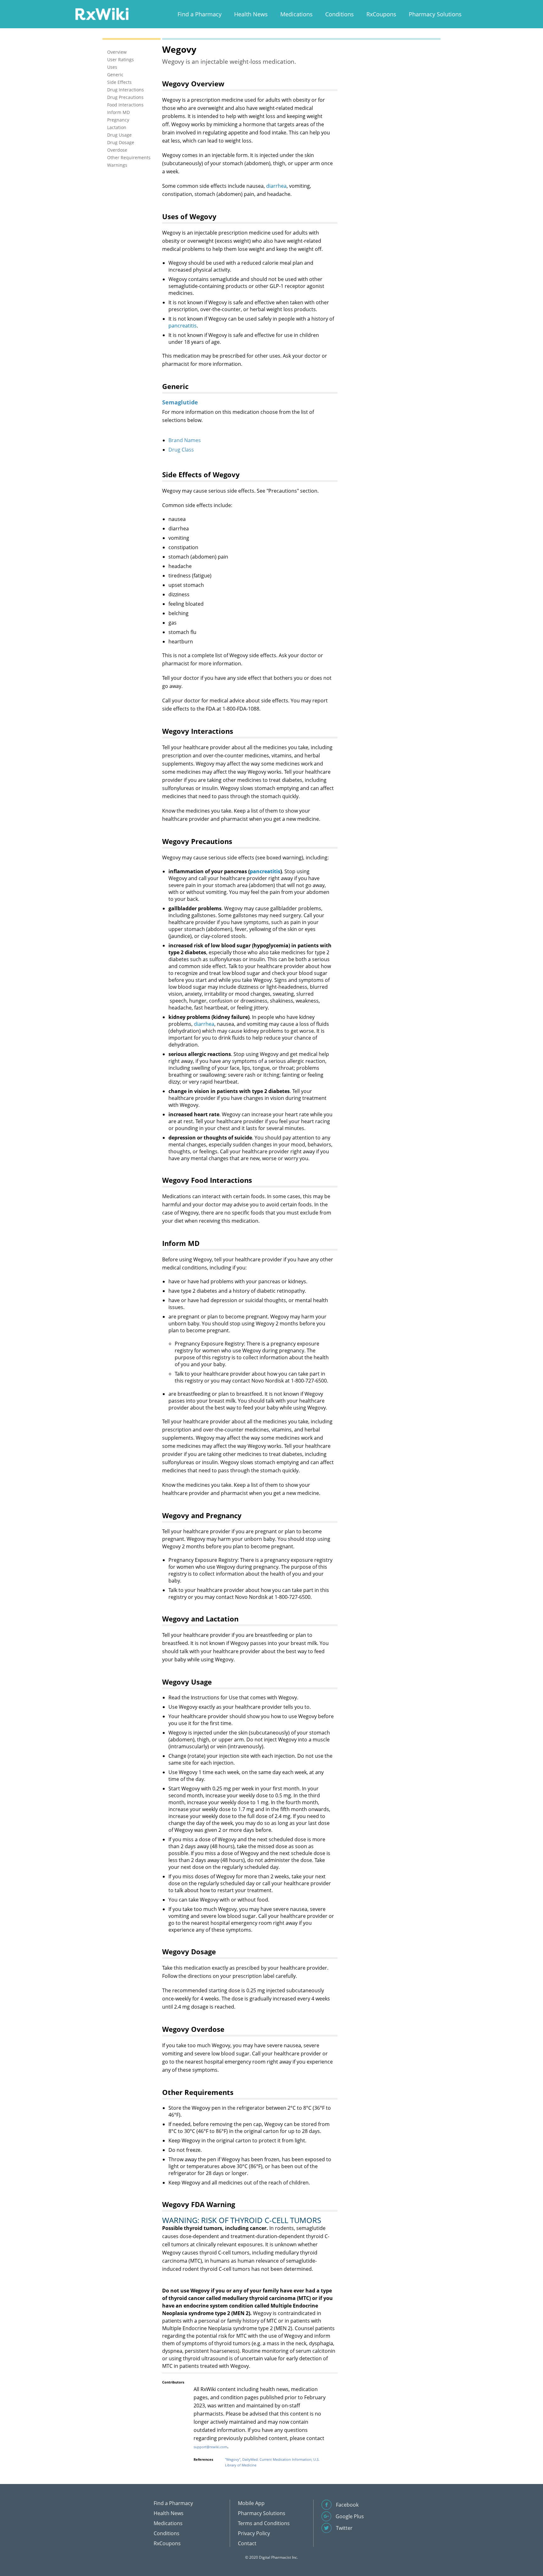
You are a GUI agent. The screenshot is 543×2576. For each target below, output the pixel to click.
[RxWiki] (102, 14)
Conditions (340, 14)
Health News (251, 14)
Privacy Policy (254, 2533)
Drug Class (181, 450)
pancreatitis (183, 326)
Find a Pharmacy (200, 14)
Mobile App (251, 2503)
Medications (296, 14)
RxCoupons (381, 14)
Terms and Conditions (264, 2523)
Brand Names (185, 440)
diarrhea (276, 186)
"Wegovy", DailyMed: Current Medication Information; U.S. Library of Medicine (272, 2462)
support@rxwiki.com (210, 2447)
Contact (247, 2543)
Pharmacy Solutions (435, 14)
